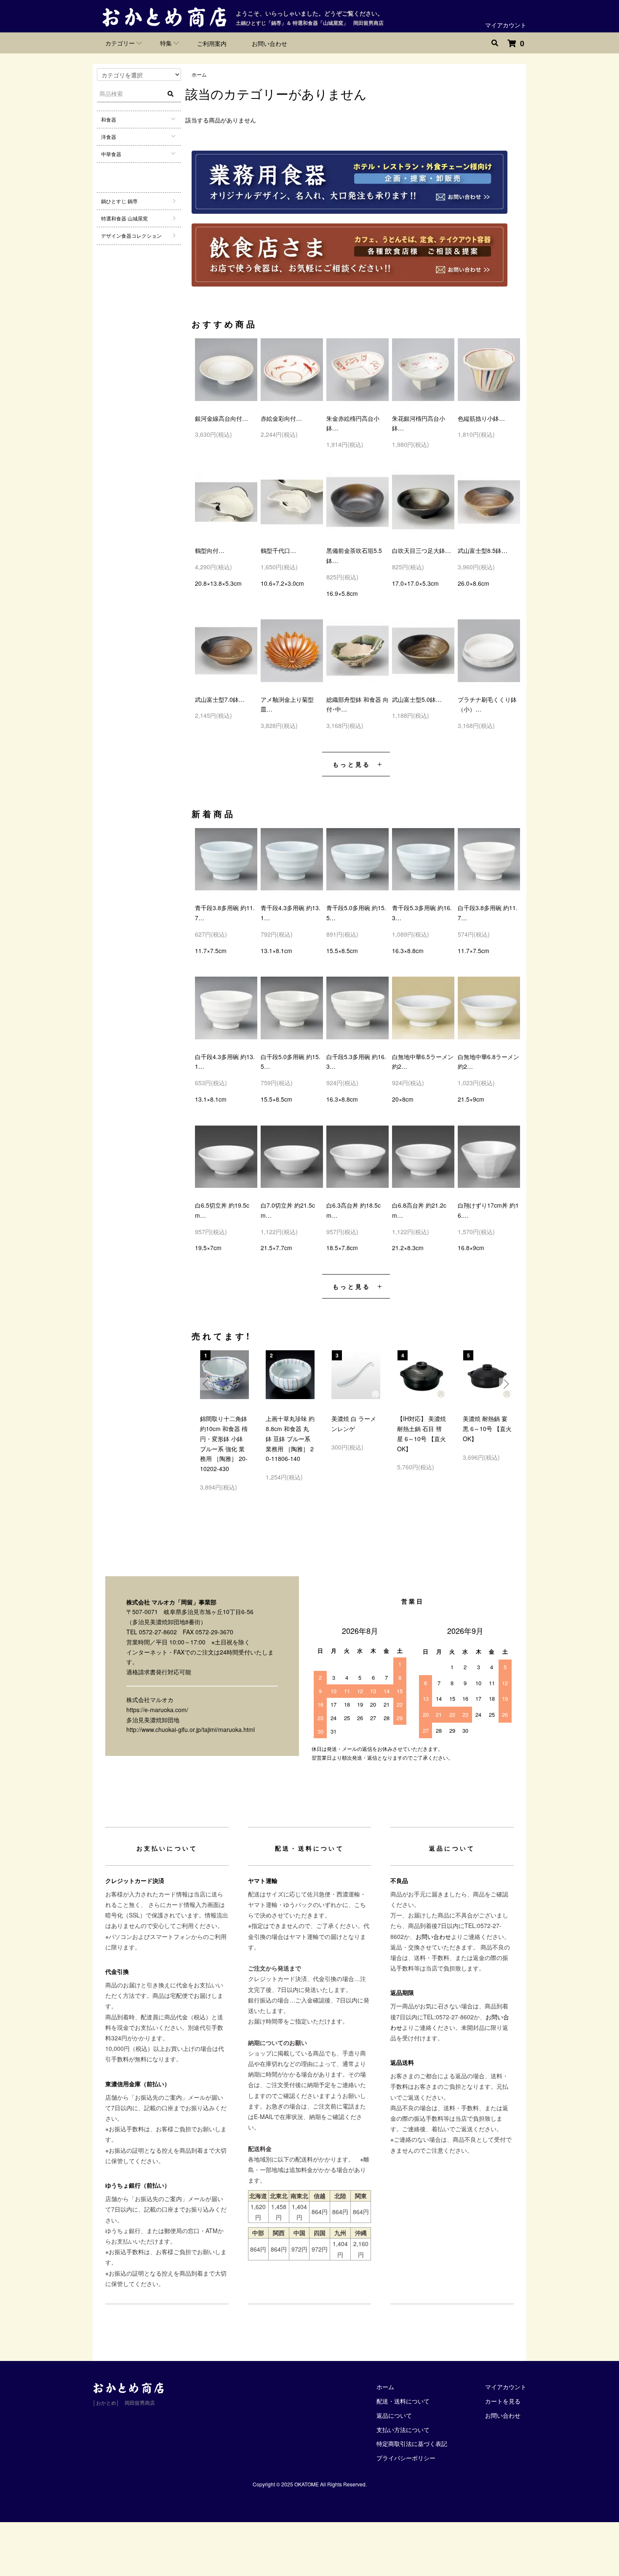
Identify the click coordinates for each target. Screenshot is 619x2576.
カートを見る (503, 2401)
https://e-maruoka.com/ (157, 1710)
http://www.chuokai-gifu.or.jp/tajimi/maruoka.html (191, 1729)
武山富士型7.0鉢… (220, 699)
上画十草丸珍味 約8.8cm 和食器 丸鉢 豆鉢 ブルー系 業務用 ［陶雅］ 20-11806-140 (290, 1438)
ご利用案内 (212, 43)
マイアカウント (506, 25)
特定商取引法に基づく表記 (412, 2443)
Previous (206, 1384)
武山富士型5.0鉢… (417, 699)
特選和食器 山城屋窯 (124, 218)
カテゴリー (120, 43)
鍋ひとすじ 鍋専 (119, 201)
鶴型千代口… (278, 550)
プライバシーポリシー (406, 2458)
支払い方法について (403, 2430)
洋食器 (109, 137)
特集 (166, 43)
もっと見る (352, 764)
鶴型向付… (210, 550)
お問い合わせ (269, 43)
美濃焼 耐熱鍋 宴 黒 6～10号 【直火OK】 (487, 1429)
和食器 (109, 119)
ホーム (199, 74)
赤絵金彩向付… (281, 418)
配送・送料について (403, 2401)
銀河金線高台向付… (221, 418)
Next (505, 1384)
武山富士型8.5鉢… (483, 550)
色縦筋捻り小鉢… (481, 418)
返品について (394, 2415)
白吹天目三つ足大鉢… (422, 550)
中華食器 (111, 154)
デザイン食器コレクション (131, 235)
